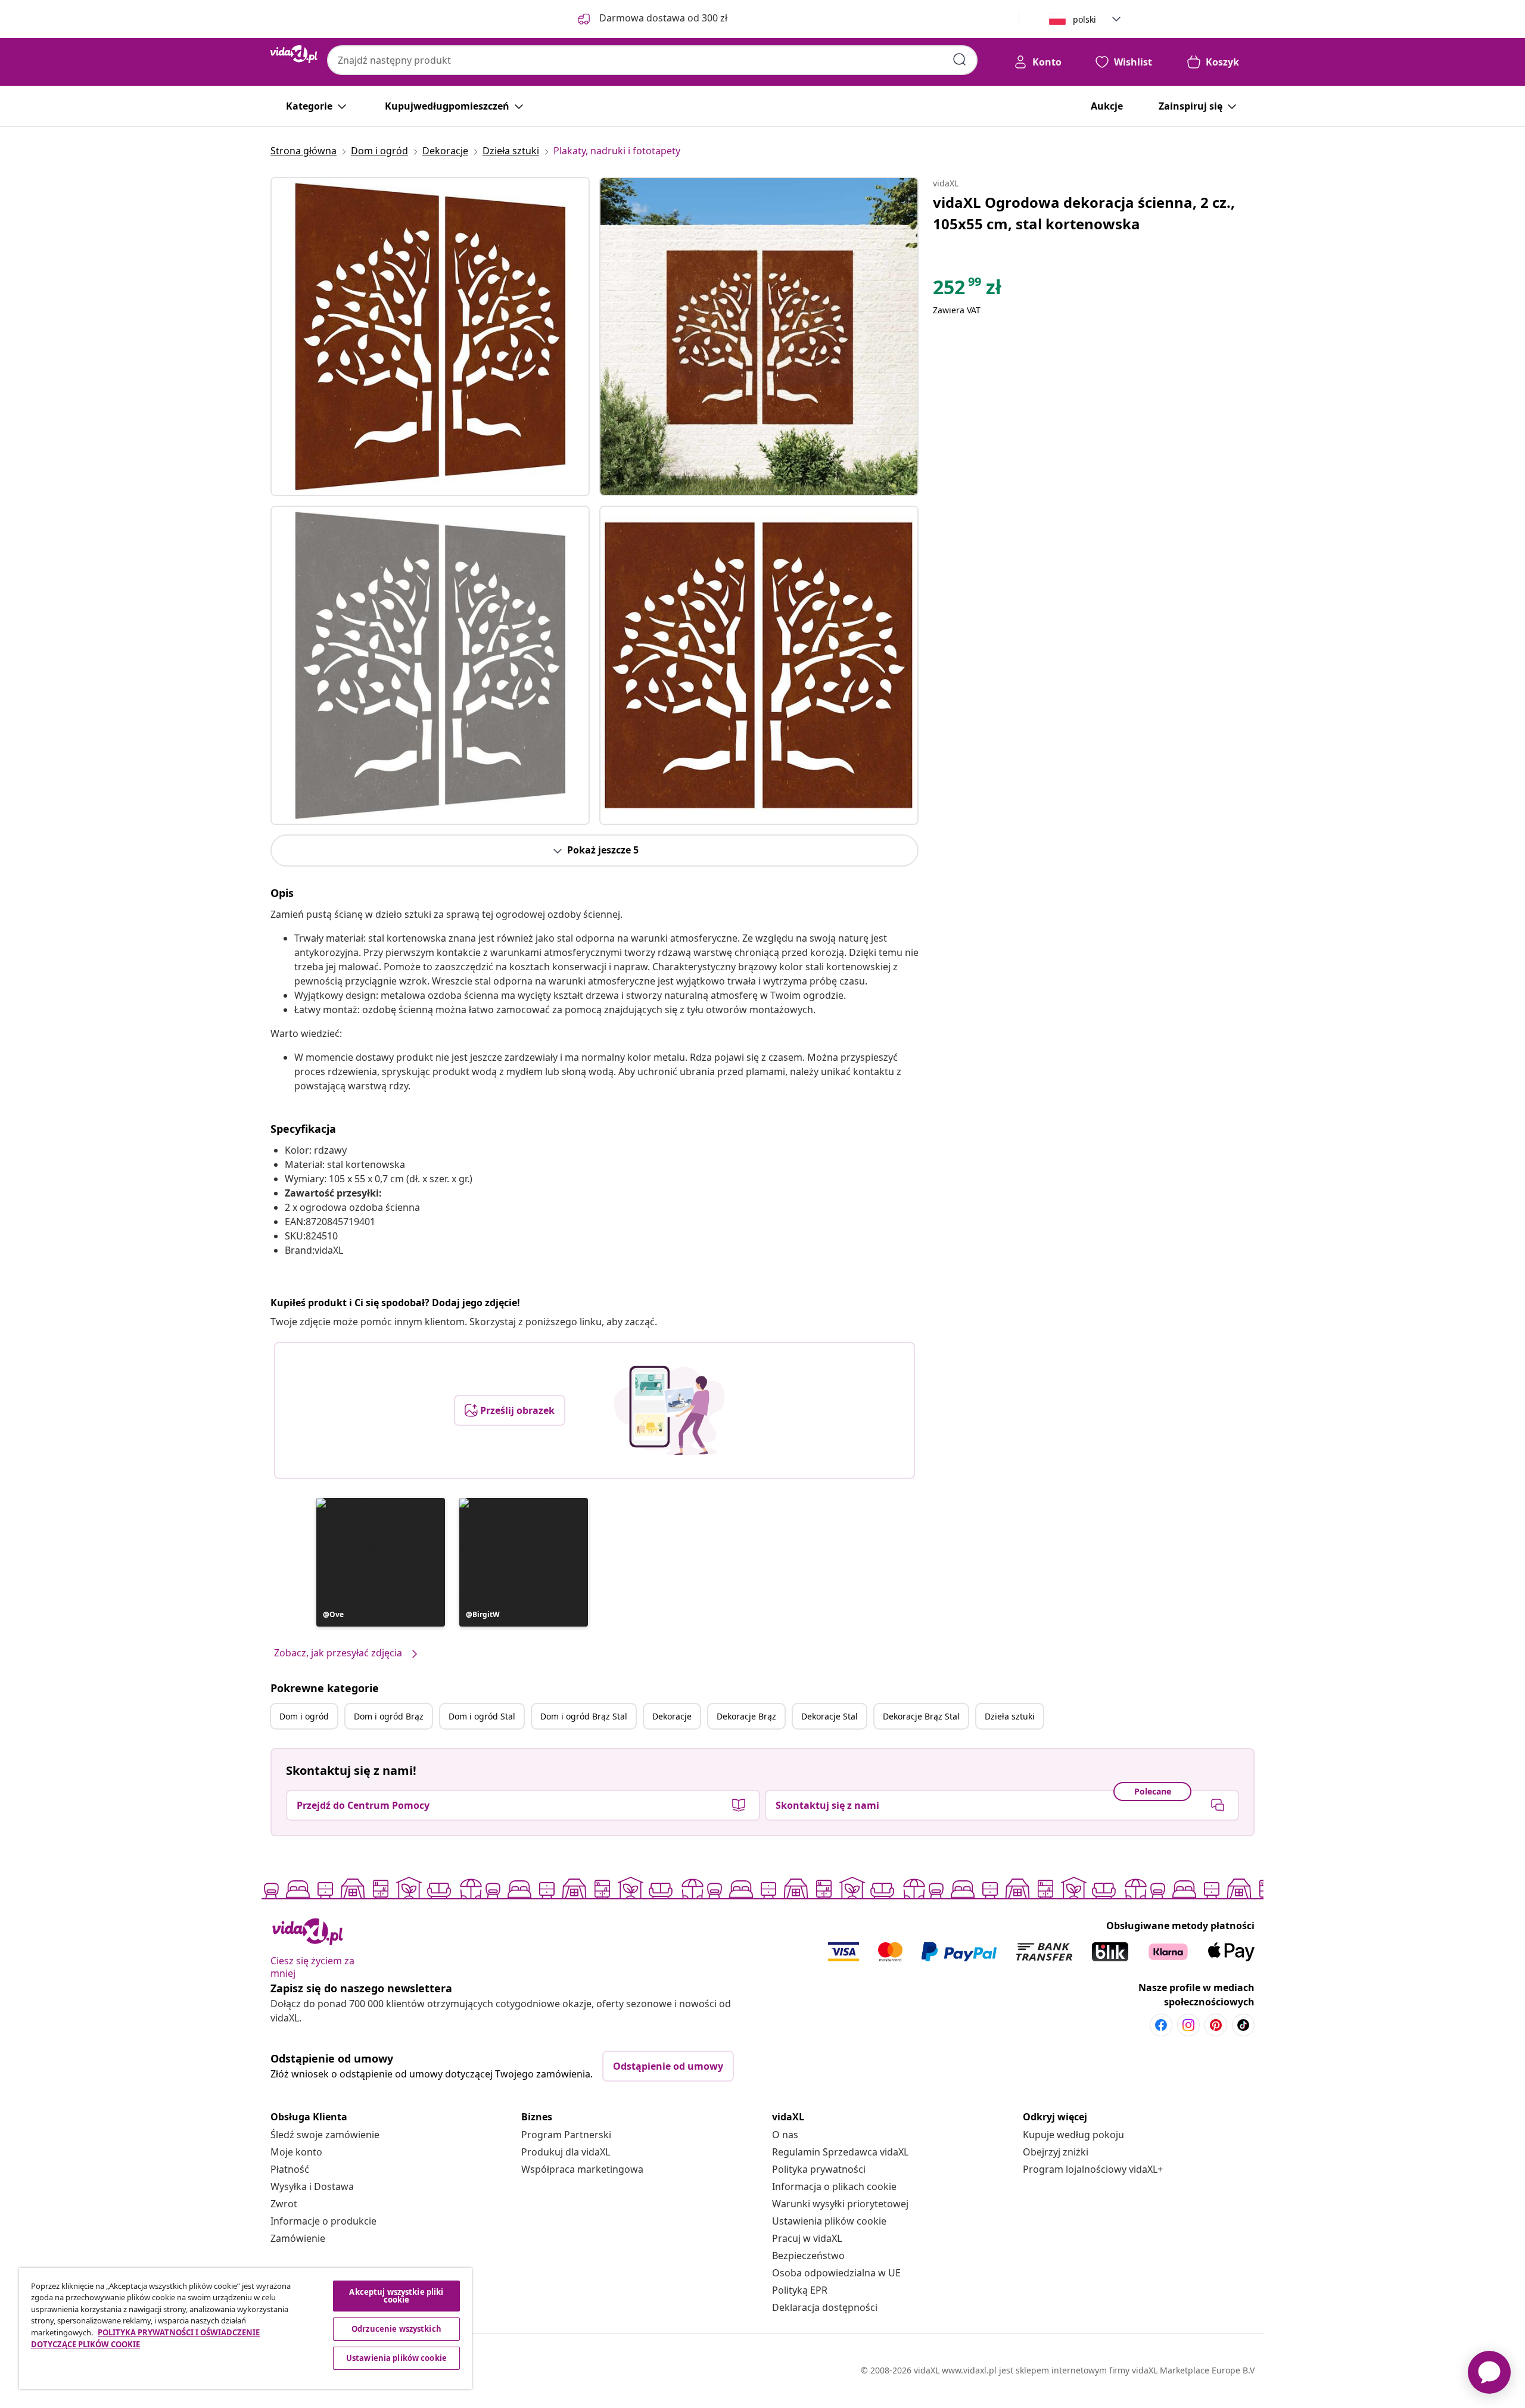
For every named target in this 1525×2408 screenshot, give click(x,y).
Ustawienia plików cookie (829, 2221)
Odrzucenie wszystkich (396, 2329)
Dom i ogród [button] (304, 1716)
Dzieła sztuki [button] (1010, 1716)
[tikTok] (1243, 2025)
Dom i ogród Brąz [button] (389, 1716)
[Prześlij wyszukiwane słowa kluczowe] (960, 60)
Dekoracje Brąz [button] (746, 1716)
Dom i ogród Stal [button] (482, 1716)
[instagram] (1188, 2025)
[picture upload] (669, 1410)
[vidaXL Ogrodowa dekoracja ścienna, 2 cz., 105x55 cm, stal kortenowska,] (430, 337)
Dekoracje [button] (672, 1716)
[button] (381, 1562)
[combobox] (652, 60)
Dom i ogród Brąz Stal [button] (584, 1716)
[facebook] (1161, 2025)
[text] (967, 290)
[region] (245, 2328)
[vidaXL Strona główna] (294, 54)
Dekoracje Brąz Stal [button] (921, 1716)
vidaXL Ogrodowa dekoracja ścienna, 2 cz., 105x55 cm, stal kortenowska (1084, 213)
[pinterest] (1216, 2025)
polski (1084, 19)
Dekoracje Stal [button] (830, 1716)
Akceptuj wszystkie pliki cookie (396, 2296)
